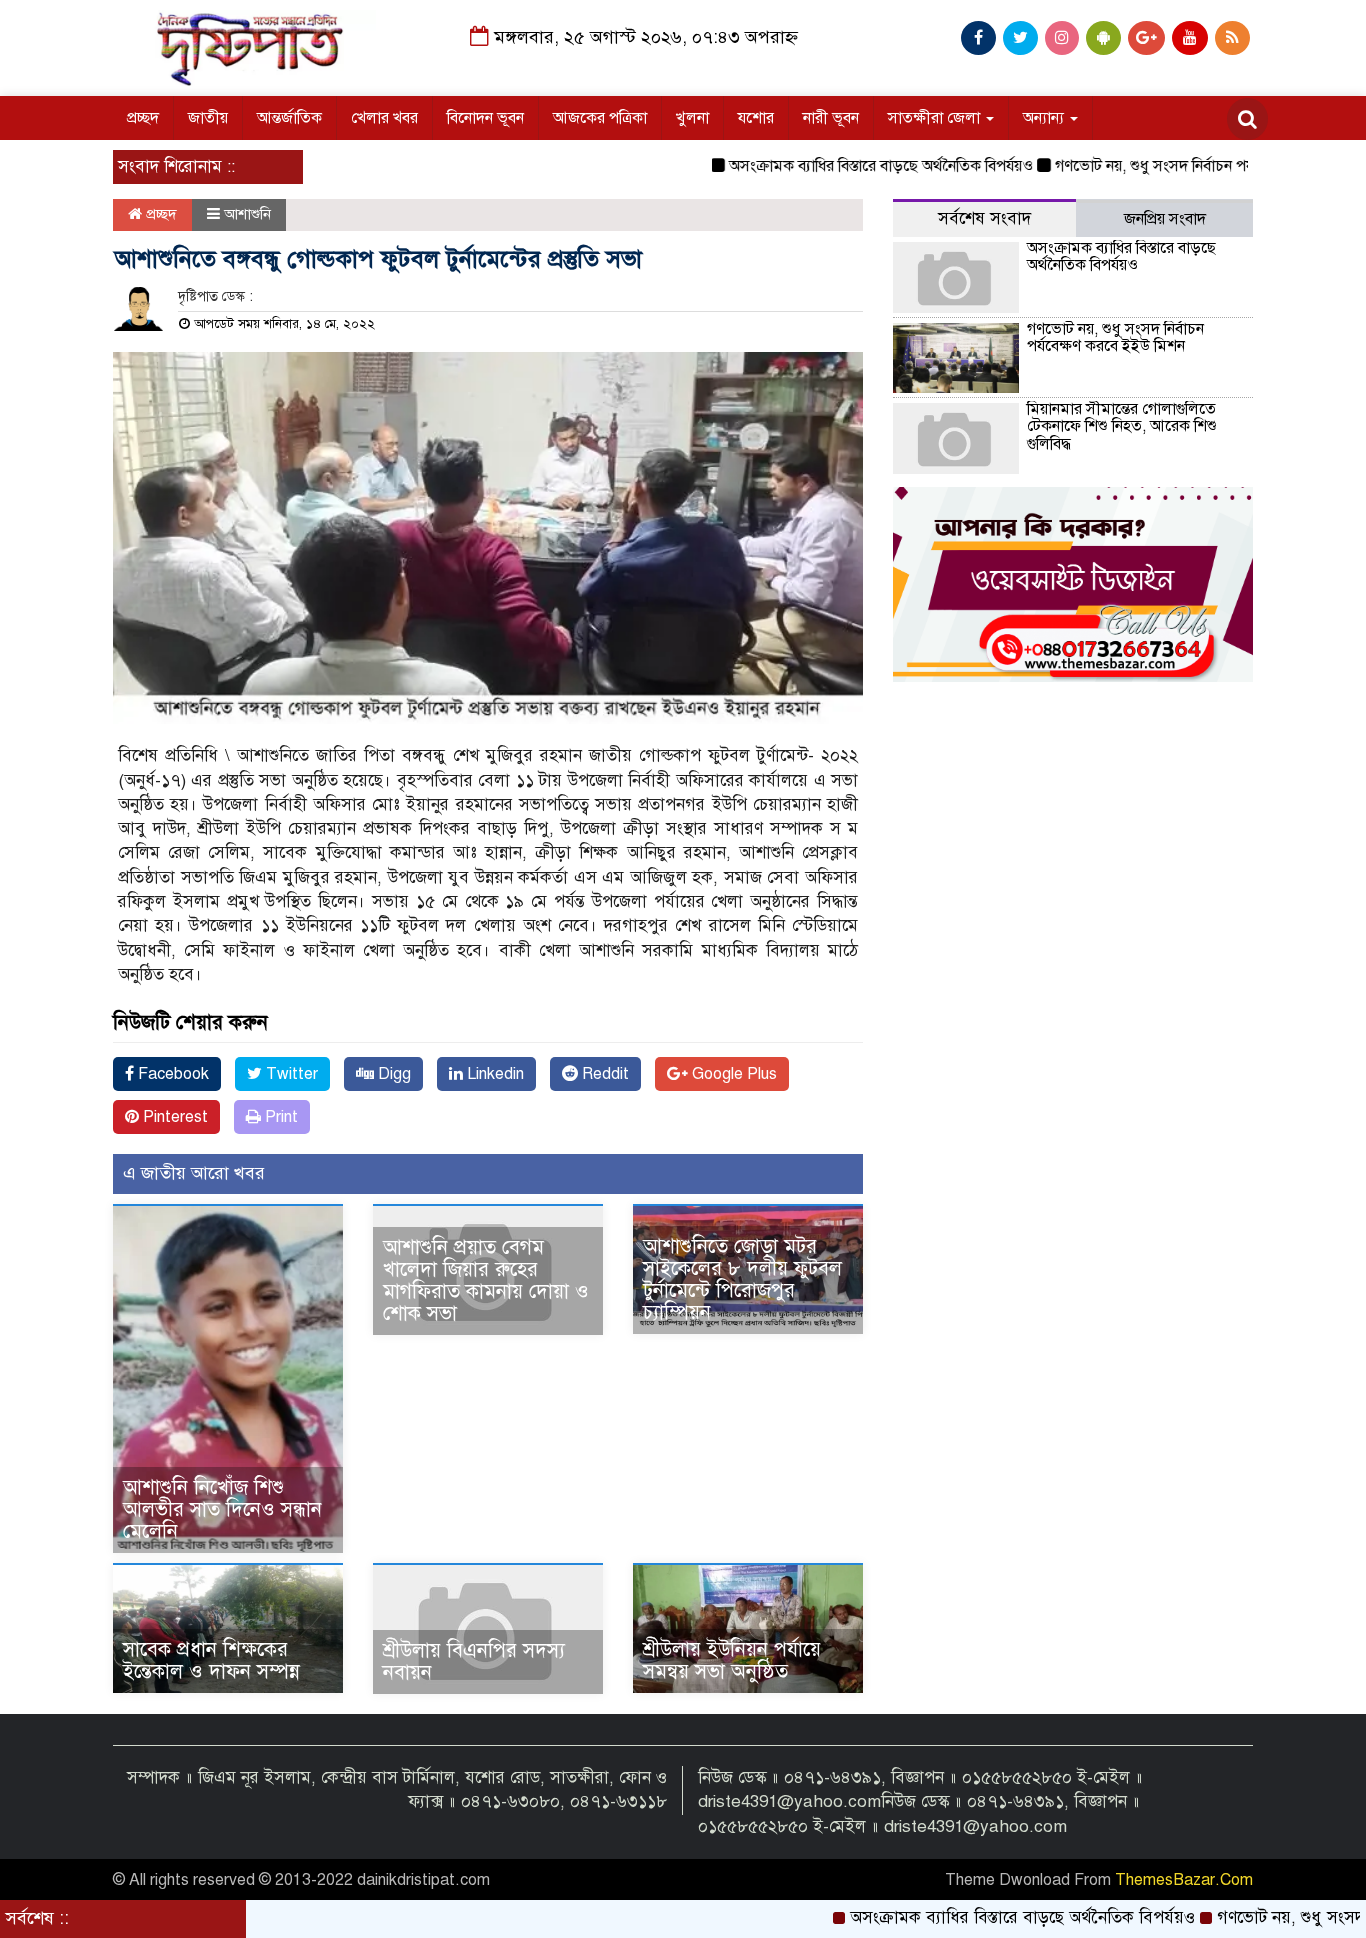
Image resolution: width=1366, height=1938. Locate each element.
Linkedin (493, 1074)
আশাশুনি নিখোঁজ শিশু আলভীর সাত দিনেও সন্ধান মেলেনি (222, 1509)
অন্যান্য (1045, 118)
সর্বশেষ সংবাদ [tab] (984, 218)
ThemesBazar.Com (1184, 1880)
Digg (392, 1074)
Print (279, 1117)
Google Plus (732, 1074)
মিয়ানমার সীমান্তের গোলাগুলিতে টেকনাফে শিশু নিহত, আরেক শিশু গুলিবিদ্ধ (1122, 426)
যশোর (756, 118)
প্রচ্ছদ (143, 118)
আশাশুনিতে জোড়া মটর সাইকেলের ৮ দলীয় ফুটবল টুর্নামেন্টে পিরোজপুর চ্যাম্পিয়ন (742, 1279)
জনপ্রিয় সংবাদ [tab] (1165, 219)
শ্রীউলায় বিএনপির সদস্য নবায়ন (474, 1661)
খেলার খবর (384, 118)
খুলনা (692, 118)
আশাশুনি (247, 214)
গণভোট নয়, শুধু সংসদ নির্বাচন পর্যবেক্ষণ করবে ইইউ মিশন (1174, 166)
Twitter (290, 1074)
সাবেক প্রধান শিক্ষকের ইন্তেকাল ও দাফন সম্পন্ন (211, 1660)
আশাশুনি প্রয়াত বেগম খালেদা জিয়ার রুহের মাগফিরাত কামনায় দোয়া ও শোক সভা (486, 1280)
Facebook (171, 1074)
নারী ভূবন (831, 118)
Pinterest (173, 1117)
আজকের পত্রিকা (600, 118)
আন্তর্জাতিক (289, 118)
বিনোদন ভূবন (485, 118)
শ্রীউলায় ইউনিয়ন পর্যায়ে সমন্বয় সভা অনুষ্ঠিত (732, 1660)
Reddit (603, 1074)
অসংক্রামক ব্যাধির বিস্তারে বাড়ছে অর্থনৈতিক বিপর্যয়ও (831, 166)
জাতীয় (208, 118)
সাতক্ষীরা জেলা (936, 118)
